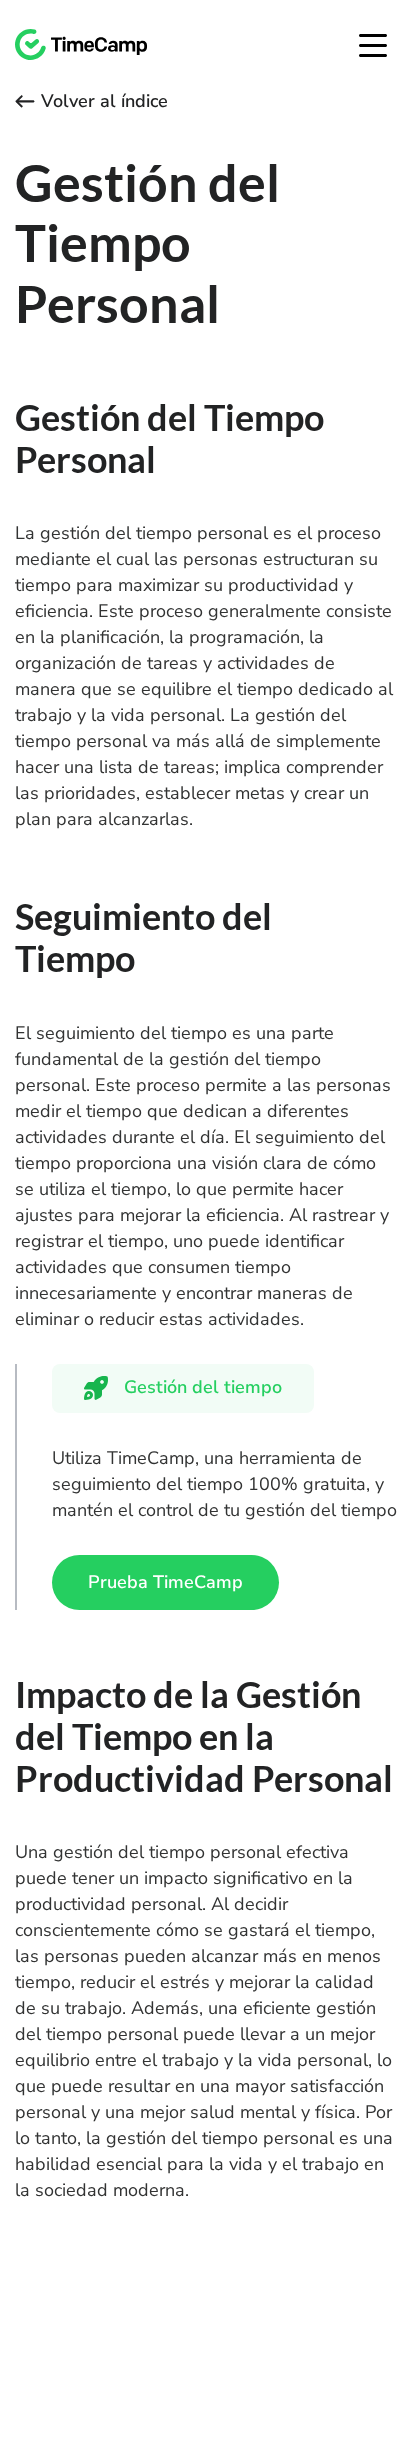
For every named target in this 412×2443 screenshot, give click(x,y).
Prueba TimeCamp (165, 1582)
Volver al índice (104, 101)
